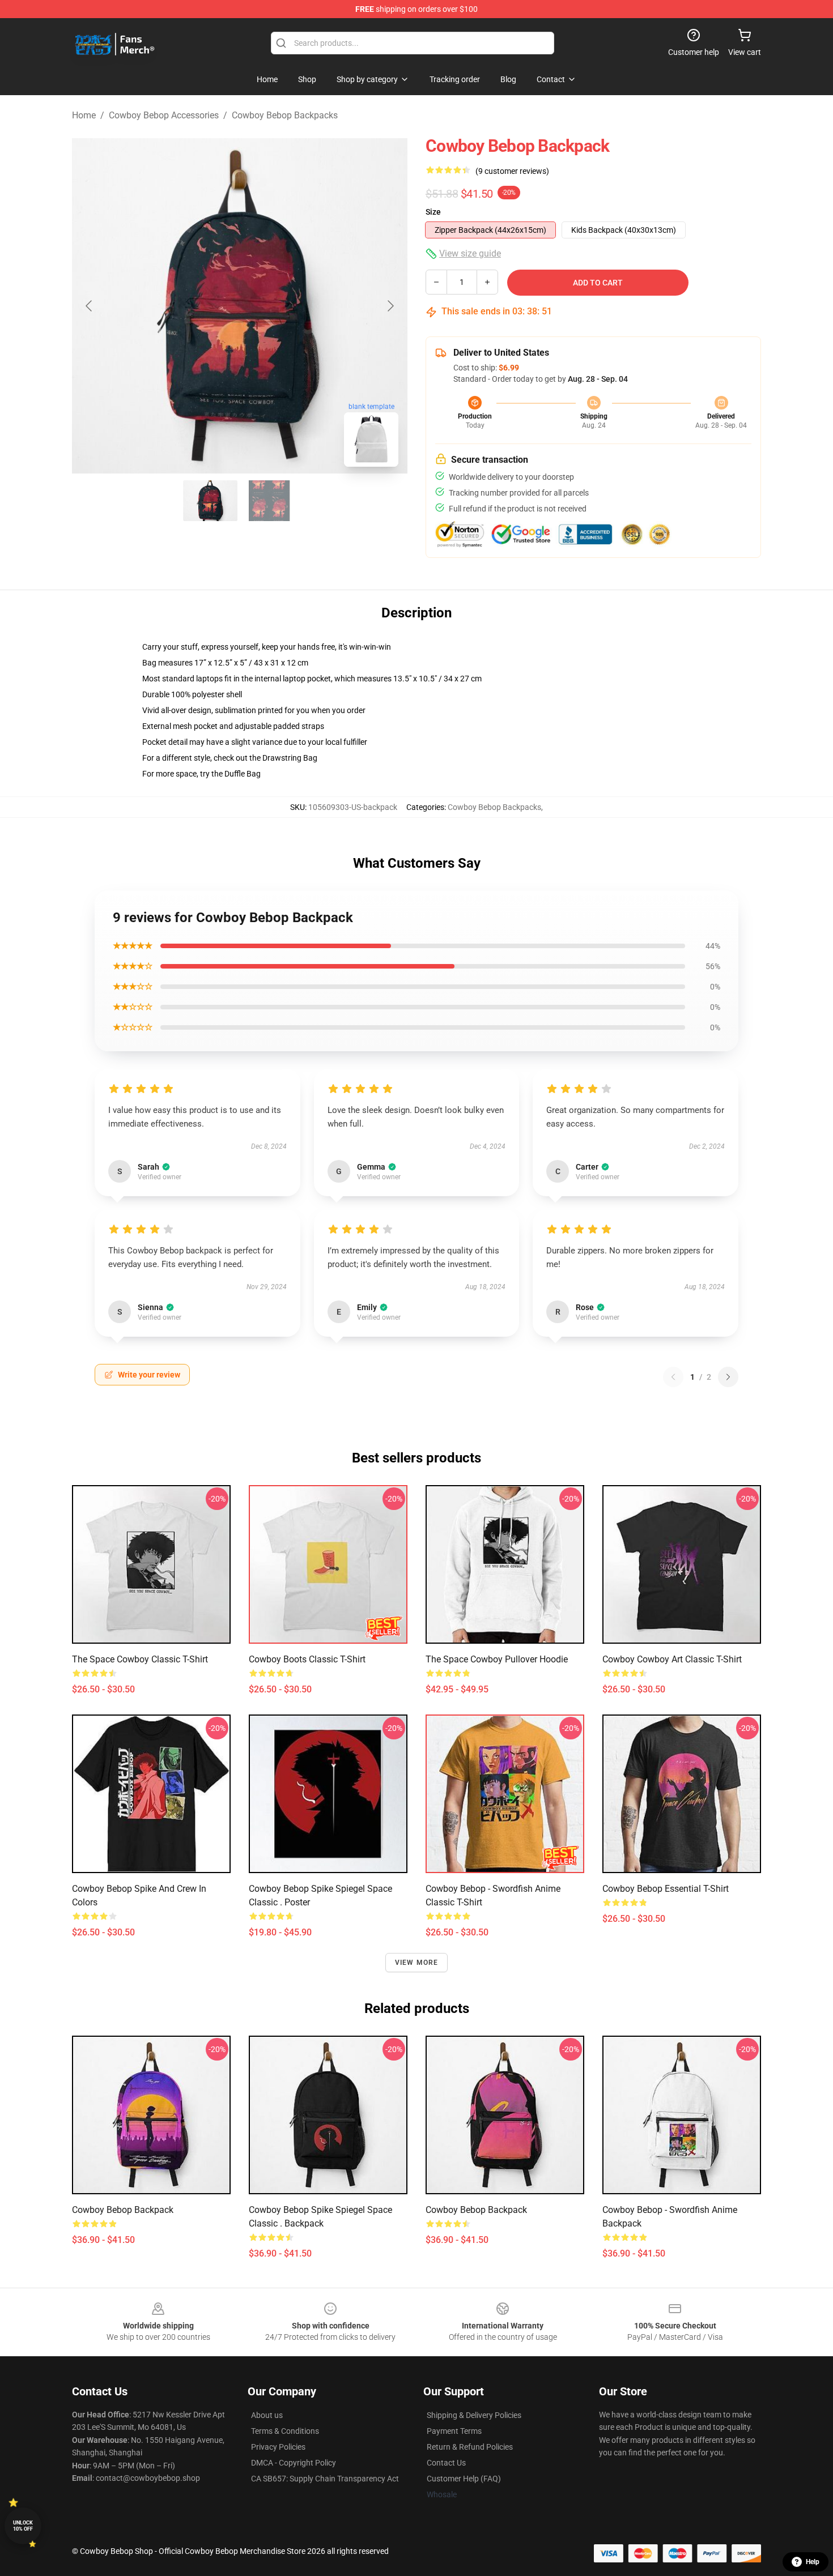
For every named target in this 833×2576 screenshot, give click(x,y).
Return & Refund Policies (470, 2447)
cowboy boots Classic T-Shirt (307, 1659)
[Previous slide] (90, 306)
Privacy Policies (278, 2447)
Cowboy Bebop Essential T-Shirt (666, 1889)
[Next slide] (390, 306)
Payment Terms (454, 2431)
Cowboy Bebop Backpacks (285, 115)
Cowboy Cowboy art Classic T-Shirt (672, 1659)
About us (267, 2415)
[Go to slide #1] (210, 501)
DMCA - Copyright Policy (294, 2463)
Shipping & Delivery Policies (474, 2415)
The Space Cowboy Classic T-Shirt (140, 1659)
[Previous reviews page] (673, 1377)
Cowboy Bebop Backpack (123, 2210)
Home (84, 115)
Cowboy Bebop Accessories (164, 115)
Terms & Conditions (285, 2431)
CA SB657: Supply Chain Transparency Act (325, 2479)
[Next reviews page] (728, 1377)
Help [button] (813, 2562)
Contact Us (446, 2463)
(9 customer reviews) (512, 171)
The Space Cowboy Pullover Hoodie (497, 1659)
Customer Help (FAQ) (464, 2479)
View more (417, 1963)
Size (433, 212)
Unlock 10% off (23, 2526)
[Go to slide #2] (269, 501)
